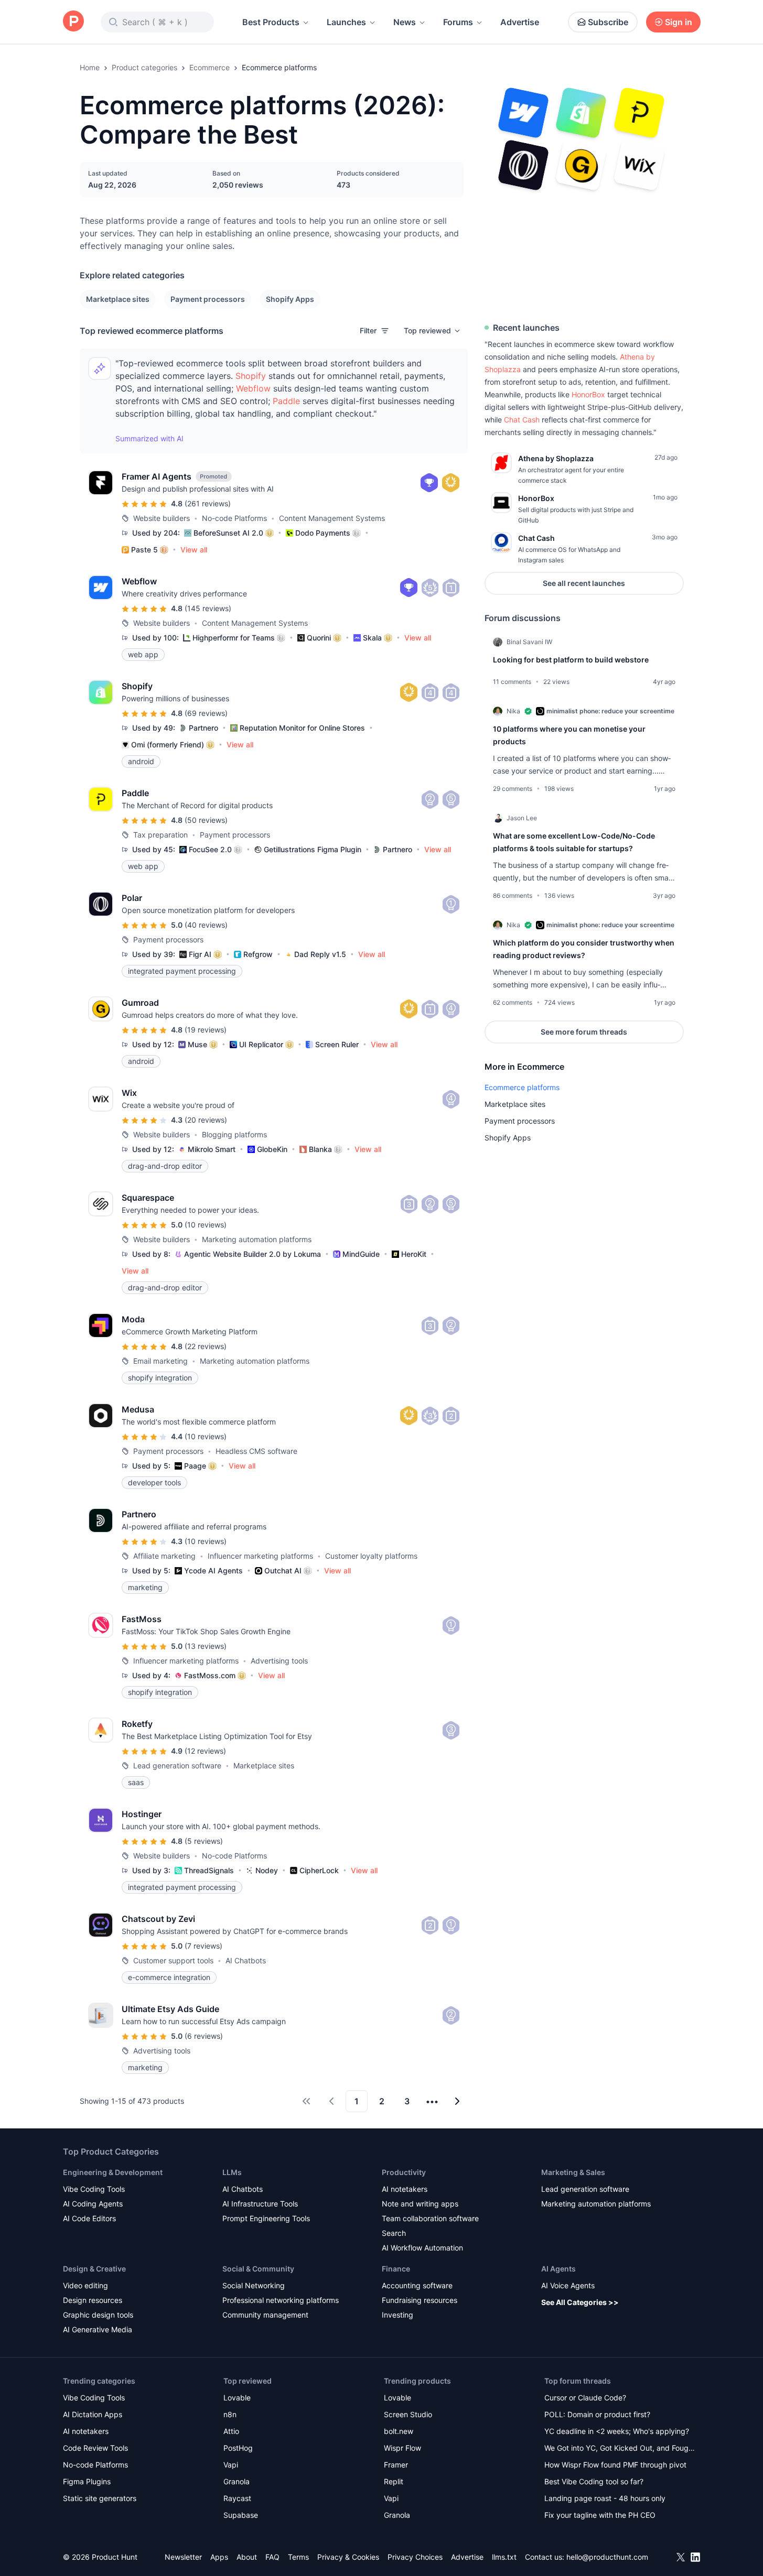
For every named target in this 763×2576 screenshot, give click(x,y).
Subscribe (608, 22)
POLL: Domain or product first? (597, 2414)
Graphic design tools (98, 2315)
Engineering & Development (113, 2172)
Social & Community (258, 2269)
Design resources (93, 2300)
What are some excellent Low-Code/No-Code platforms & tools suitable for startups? (574, 842)
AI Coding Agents (93, 2204)
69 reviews (206, 713)
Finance (396, 2269)
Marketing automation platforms (596, 2204)
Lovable (237, 2398)
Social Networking (254, 2285)
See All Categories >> (580, 2302)
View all (194, 550)
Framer (396, 2465)
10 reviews (206, 1225)
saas (136, 1782)
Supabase (241, 2515)
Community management (265, 2315)
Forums (458, 22)
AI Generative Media (98, 2329)
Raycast (237, 2498)
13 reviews (206, 1646)
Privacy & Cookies (348, 2557)
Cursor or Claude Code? (585, 2398)
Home (90, 67)
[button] (433, 331)
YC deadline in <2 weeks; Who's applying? (617, 2431)
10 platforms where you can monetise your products (569, 735)
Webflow (253, 388)
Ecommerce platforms (522, 1087)
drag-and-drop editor (165, 1166)
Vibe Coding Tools (94, 2189)
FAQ (272, 2557)
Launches (346, 22)
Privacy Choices (415, 2557)
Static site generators (100, 2498)
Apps (219, 2557)
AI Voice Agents (568, 2285)
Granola (237, 2481)
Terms (298, 2557)
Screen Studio (408, 2414)
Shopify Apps (290, 299)
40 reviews (206, 925)
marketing (145, 1587)
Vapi (231, 2465)
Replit (394, 2481)
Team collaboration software (430, 2218)
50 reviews (206, 820)
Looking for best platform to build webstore (571, 660)
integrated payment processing (182, 971)
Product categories (144, 67)
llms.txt (504, 2557)
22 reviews (206, 1346)
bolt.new (399, 2431)
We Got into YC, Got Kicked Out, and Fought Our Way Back (620, 2449)
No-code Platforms (95, 2465)
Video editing (85, 2285)
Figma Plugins (87, 2481)
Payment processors (208, 299)
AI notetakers (405, 2189)
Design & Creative (94, 2269)
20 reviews (206, 1120)
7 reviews (203, 1946)
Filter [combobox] (368, 330)
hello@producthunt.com (607, 2557)
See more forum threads (584, 1032)
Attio (231, 2431)
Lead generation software (585, 2189)
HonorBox (588, 394)
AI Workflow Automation (422, 2248)
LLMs (232, 2172)
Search (394, 2233)
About (247, 2557)
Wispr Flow (402, 2448)
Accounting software (417, 2285)
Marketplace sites (118, 299)
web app (143, 654)
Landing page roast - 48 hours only (605, 2498)
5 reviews (204, 1841)
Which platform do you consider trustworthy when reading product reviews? (584, 949)
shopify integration (160, 1378)
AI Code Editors (89, 2218)
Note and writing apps (420, 2204)
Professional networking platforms (281, 2300)
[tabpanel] (584, 828)
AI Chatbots (243, 2189)
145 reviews (208, 608)
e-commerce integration (169, 1977)
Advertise (520, 22)
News (405, 22)
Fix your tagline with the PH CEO (600, 2515)
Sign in (679, 22)
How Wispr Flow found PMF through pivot (615, 2465)
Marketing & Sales (573, 2172)
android (141, 761)
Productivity (404, 2172)
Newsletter (183, 2557)
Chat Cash (522, 420)
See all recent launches (584, 583)
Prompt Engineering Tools (266, 2218)
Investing (397, 2315)
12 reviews (205, 1751)
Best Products (271, 22)
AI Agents (558, 2269)
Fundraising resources (420, 2300)
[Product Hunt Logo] (73, 22)
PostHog (238, 2448)
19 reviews (206, 1030)
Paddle (286, 401)
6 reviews (204, 2036)
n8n (230, 2414)
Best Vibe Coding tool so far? (594, 2481)
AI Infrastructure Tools (260, 2204)
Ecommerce (209, 67)
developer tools (154, 1482)
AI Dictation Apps (93, 2414)
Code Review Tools (95, 2448)
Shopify (251, 376)
